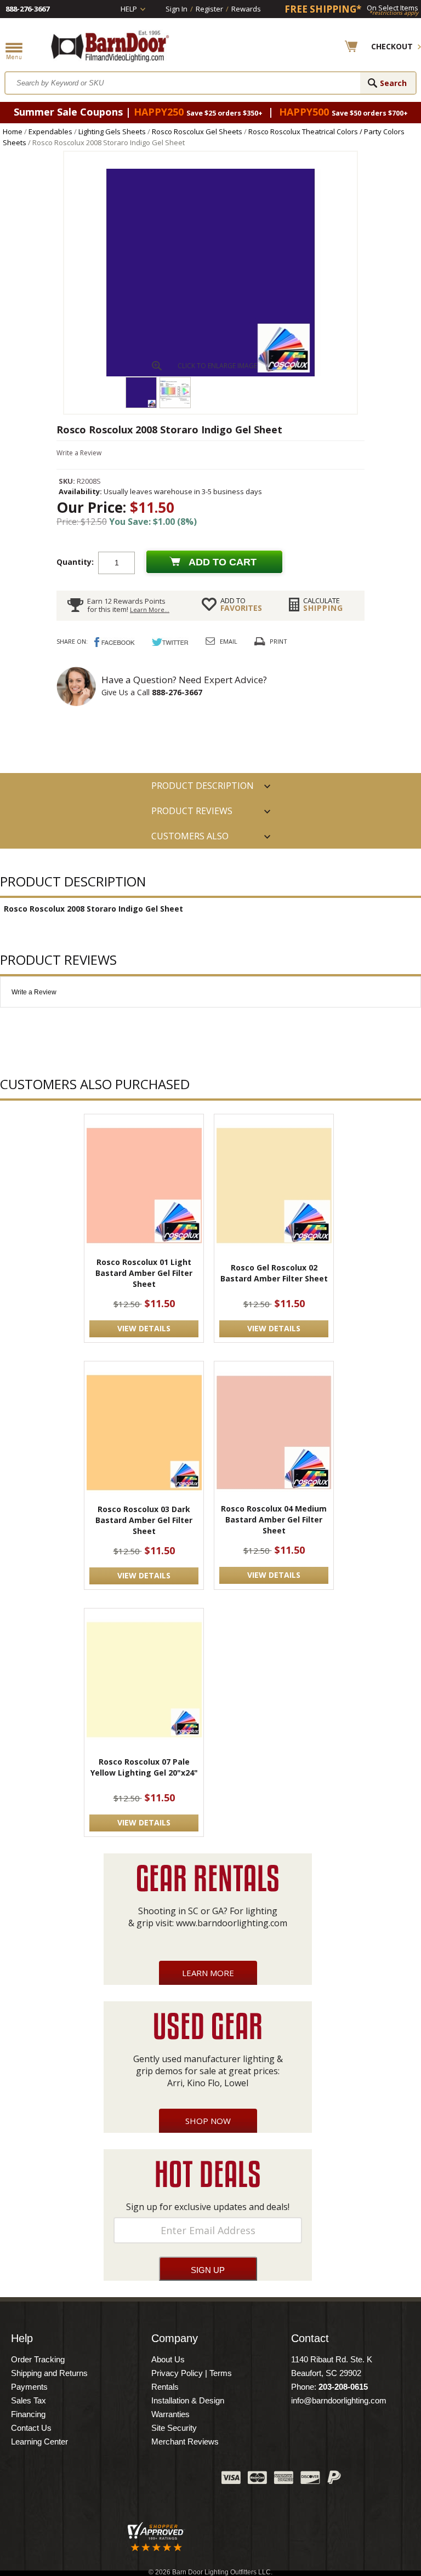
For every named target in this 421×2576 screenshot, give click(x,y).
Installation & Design (188, 2400)
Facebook (104, 2480)
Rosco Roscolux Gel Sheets (197, 131)
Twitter (131, 2480)
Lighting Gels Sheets (112, 131)
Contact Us (31, 2428)
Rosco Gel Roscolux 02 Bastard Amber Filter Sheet (274, 1273)
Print (278, 641)
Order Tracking (38, 2359)
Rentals (165, 2387)
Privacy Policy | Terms (192, 2373)
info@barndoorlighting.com (339, 2400)
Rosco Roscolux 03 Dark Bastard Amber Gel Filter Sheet (144, 1520)
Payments (29, 2387)
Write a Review (79, 453)
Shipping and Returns (49, 2373)
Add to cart (223, 562)
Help (129, 9)
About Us (168, 2359)
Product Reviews (192, 811)
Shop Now (208, 2121)
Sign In (177, 9)
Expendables (50, 131)
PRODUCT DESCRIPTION (203, 786)
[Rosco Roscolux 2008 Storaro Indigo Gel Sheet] (210, 374)
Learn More (208, 1973)
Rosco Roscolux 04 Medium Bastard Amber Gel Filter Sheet (274, 1519)
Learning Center (39, 2442)
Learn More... (150, 609)
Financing (28, 2414)
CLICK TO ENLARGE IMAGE (217, 366)
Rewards (246, 9)
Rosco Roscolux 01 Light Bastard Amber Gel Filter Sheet (144, 1273)
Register (209, 9)
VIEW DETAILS (144, 1328)
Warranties (170, 2414)
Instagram (186, 2480)
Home (13, 131)
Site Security (174, 2428)
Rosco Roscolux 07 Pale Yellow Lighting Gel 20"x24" (144, 1767)
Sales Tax (29, 2400)
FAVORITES (241, 604)
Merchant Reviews (185, 2442)
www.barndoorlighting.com (232, 1923)
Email (229, 641)
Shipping (323, 604)
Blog (158, 2480)
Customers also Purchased (190, 839)
